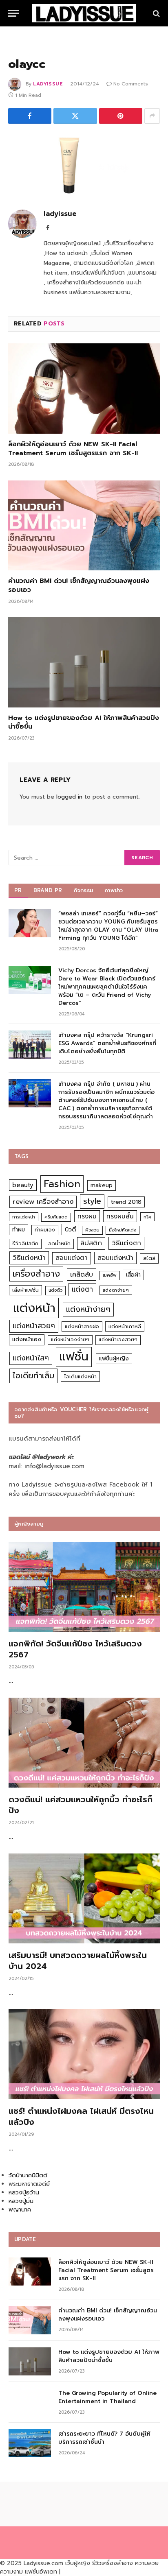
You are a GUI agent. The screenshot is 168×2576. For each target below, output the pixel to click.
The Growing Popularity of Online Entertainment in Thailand (107, 2397)
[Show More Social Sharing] (152, 116)
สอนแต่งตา (72, 1258)
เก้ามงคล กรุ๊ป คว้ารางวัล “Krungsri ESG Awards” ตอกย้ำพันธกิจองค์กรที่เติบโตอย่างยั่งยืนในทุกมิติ (107, 1043)
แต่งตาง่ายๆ (116, 1290)
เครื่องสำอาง (36, 1274)
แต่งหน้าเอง (27, 1339)
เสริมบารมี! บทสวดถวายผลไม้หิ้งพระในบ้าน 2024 (78, 1961)
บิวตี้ (70, 1229)
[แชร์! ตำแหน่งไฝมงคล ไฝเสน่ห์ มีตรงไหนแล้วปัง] (84, 2054)
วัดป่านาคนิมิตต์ (28, 2175)
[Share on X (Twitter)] (75, 116)
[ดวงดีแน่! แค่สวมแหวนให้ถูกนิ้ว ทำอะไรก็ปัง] (84, 1743)
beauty (23, 1185)
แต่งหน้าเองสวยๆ (118, 1340)
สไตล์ (149, 1258)
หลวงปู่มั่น (21, 2201)
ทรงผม (87, 1216)
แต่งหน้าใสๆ (31, 1358)
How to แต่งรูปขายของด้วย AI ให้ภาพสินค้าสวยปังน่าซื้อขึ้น (84, 723)
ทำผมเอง (45, 1230)
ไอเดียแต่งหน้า (80, 1376)
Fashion (62, 1184)
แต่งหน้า (34, 1308)
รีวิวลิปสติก (25, 1243)
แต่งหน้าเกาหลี (125, 1326)
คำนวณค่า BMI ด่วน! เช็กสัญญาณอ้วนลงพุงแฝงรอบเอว (79, 585)
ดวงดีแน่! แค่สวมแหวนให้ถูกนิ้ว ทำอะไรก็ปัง (81, 1805)
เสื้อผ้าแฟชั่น (25, 1290)
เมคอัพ (110, 1275)
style (92, 1201)
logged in (69, 797)
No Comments (131, 84)
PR (18, 890)
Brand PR (48, 890)
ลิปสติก (91, 1243)
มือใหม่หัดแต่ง (123, 1230)
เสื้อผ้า (133, 1275)
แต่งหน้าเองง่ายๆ (70, 1340)
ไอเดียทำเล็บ (33, 1376)
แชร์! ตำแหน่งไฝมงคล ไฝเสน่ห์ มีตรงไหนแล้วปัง (81, 2116)
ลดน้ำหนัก (59, 1243)
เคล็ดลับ (82, 1274)
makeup (102, 1185)
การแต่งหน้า (24, 1217)
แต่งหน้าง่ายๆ (88, 1309)
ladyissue (48, 84)
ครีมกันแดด (56, 1217)
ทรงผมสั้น (120, 1216)
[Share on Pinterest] (121, 116)
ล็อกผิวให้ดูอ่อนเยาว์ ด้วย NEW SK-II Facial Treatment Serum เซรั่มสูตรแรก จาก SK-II (73, 449)
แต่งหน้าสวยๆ (34, 1326)
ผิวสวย (92, 1230)
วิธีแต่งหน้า (29, 1257)
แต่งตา (82, 1289)
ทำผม (19, 1230)
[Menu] (13, 13)
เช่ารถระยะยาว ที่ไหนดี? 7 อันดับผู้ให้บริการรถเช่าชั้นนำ (104, 2438)
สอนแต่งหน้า (115, 1258)
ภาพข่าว (114, 890)
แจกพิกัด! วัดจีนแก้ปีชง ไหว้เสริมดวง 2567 (75, 1649)
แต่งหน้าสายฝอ (82, 1326)
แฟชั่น (74, 1357)
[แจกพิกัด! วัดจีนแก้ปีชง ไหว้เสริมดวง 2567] (84, 1587)
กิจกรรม (84, 890)
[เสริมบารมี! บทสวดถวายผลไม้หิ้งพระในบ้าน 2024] (84, 1898)
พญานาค (20, 2210)
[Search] (156, 13)
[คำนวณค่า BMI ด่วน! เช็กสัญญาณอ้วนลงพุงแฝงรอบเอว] (84, 525)
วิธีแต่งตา (126, 1243)
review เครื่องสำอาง (43, 1202)
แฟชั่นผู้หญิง (114, 1359)
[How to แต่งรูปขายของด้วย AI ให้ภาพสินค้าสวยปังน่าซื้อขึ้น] (84, 662)
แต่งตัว (55, 1290)
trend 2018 (126, 1202)
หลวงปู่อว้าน (24, 2193)
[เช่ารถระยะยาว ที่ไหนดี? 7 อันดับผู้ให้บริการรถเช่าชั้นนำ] (30, 2443)
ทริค (147, 1217)
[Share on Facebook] (30, 116)
